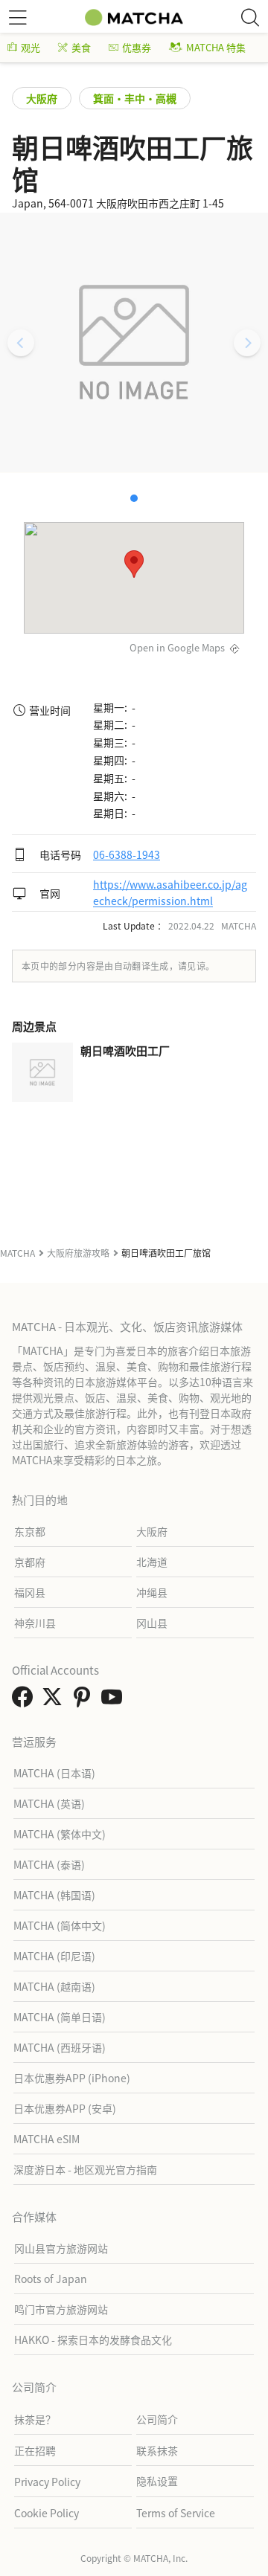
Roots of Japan (51, 2279)
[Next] (247, 343)
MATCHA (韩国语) (54, 1895)
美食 (81, 47)
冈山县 (152, 1623)
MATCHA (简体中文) (60, 1925)
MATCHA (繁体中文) (60, 1834)
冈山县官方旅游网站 (61, 2248)
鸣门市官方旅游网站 (61, 2309)
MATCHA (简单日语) (60, 2017)
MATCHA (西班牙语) (60, 2047)
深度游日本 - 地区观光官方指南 (85, 2169)
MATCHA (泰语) (49, 1864)
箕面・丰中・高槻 (135, 98)
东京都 (30, 1531)
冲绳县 (152, 1592)
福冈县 (30, 1592)
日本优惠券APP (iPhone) (72, 2078)
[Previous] (21, 343)
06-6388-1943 (127, 854)
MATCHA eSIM (47, 2139)
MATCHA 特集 (216, 47)
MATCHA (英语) (49, 1803)
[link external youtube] (115, 1701)
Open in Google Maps (177, 647)
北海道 (152, 1562)
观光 (31, 47)
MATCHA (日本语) (54, 1773)
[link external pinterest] (85, 1701)
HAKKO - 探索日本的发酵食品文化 (93, 2340)
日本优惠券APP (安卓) (65, 2108)
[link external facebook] (25, 1701)
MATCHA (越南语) (54, 1986)
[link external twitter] (55, 1701)
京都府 (30, 1562)
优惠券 (137, 47)
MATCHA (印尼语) (54, 1956)
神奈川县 (35, 1623)
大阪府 (42, 98)
